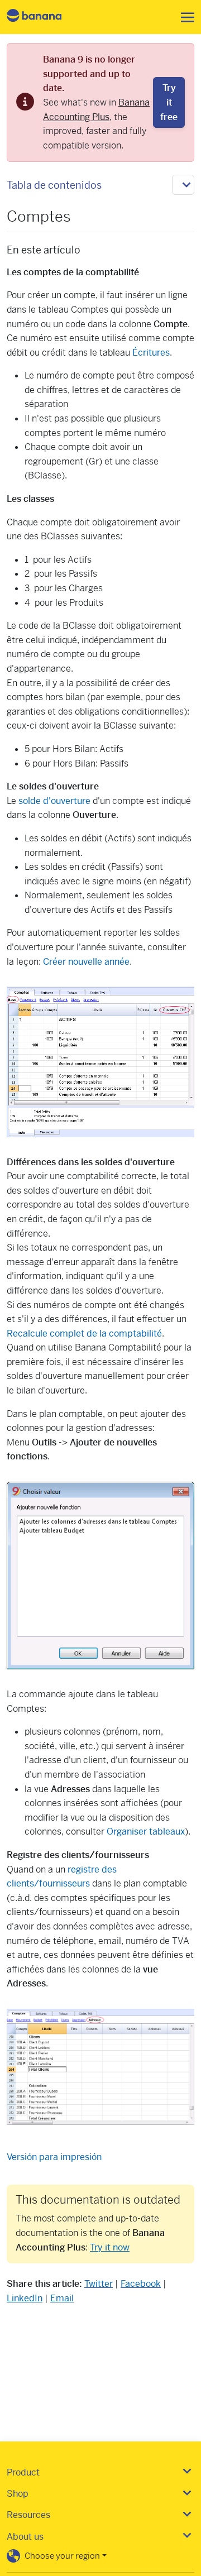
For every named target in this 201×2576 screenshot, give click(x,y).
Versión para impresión (54, 2157)
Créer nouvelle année (86, 962)
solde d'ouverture (54, 801)
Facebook (141, 2284)
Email (62, 2298)
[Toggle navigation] (184, 17)
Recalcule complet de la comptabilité (84, 1334)
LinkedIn (25, 2298)
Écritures (151, 353)
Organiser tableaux (146, 1832)
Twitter (99, 2284)
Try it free (169, 102)
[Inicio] (44, 17)
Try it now (110, 2247)
